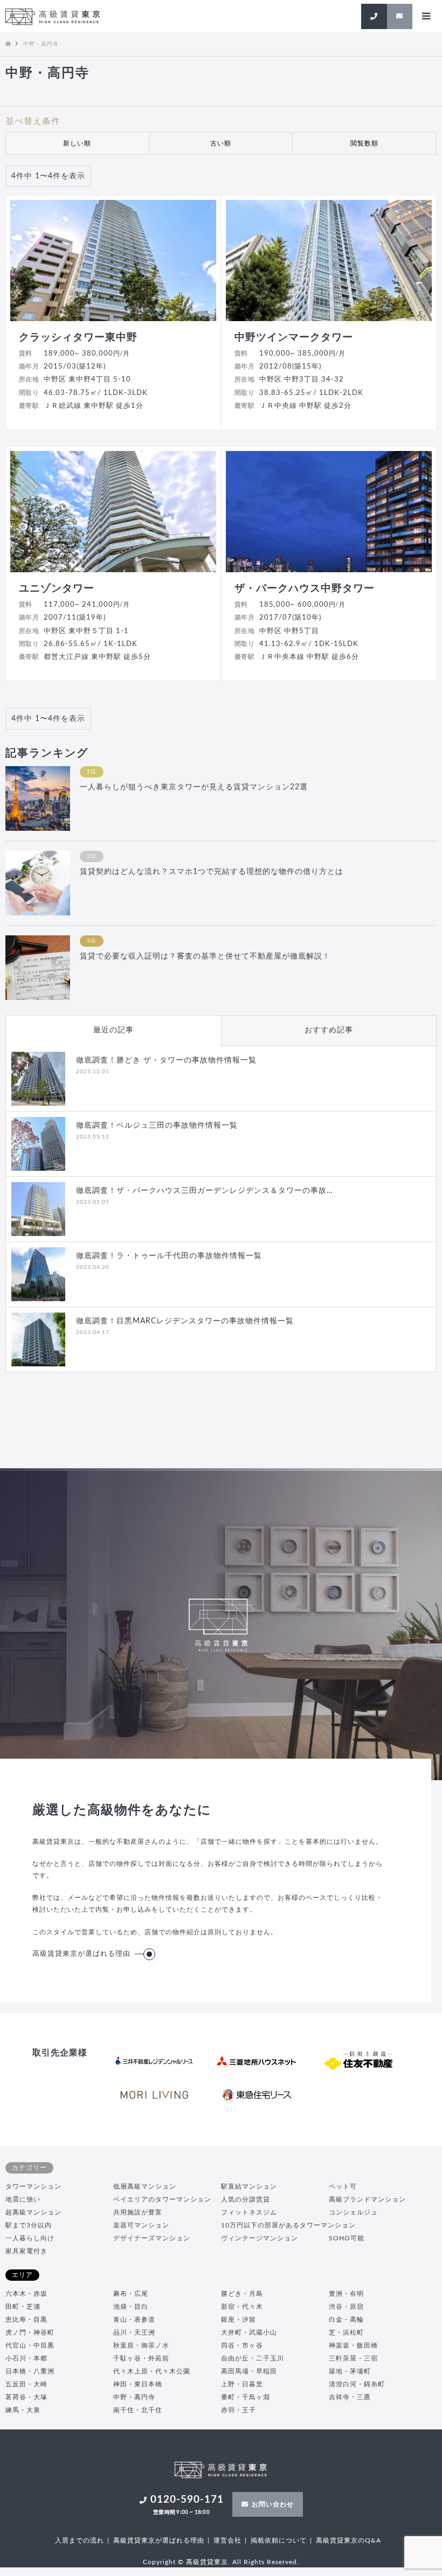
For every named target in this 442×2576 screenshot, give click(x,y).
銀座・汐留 (239, 2320)
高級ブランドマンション (367, 2199)
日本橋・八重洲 (30, 2371)
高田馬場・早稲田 (249, 2371)
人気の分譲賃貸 (246, 2199)
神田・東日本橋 (138, 2384)
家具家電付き (26, 2251)
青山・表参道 (134, 2320)
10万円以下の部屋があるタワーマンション (288, 2225)
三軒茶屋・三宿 (353, 2358)
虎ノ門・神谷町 (30, 2332)
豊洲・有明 (346, 2294)
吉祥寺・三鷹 (350, 2397)
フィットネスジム (249, 2212)
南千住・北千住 (138, 2410)
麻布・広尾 (131, 2294)
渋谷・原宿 (346, 2307)
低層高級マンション (145, 2186)
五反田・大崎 (26, 2384)
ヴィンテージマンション (260, 2238)
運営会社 (227, 2540)
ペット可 (343, 2186)
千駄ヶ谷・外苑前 (141, 2358)
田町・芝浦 (23, 2307)
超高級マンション (33, 2212)
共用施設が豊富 (138, 2212)
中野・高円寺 (134, 2397)
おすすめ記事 (329, 1030)
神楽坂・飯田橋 (353, 2345)
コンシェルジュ (353, 2212)
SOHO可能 (347, 2238)
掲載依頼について (279, 2540)
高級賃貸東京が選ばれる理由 (81, 1954)
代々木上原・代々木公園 (152, 2371)
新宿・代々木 (242, 2307)
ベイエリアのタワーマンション (162, 2199)
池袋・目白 (131, 2307)
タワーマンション (33, 2186)
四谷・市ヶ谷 (242, 2345)
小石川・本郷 (26, 2358)
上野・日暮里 (242, 2384)
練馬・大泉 (23, 2410)
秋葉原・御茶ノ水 (141, 2345)
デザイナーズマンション (152, 2238)
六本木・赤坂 (26, 2294)
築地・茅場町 (350, 2371)
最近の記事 (113, 1030)
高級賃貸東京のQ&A (348, 2540)
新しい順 (77, 143)
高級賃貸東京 (207, 2562)
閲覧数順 (364, 143)
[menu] (426, 16)
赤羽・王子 (239, 2410)
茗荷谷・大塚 (26, 2397)
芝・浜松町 (346, 2332)
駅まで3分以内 (29, 2225)
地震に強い (23, 2199)
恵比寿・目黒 (26, 2320)
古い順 (221, 143)
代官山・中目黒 (30, 2345)
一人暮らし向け (30, 2238)
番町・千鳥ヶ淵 (246, 2397)
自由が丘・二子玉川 (253, 2358)
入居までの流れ (80, 2540)
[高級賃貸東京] (53, 16)
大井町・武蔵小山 (249, 2332)
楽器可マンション (141, 2225)
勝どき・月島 (242, 2294)
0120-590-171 (187, 2505)
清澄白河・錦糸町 (357, 2384)
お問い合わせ (273, 2504)
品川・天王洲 (134, 2332)
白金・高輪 (346, 2320)
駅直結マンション (249, 2186)
